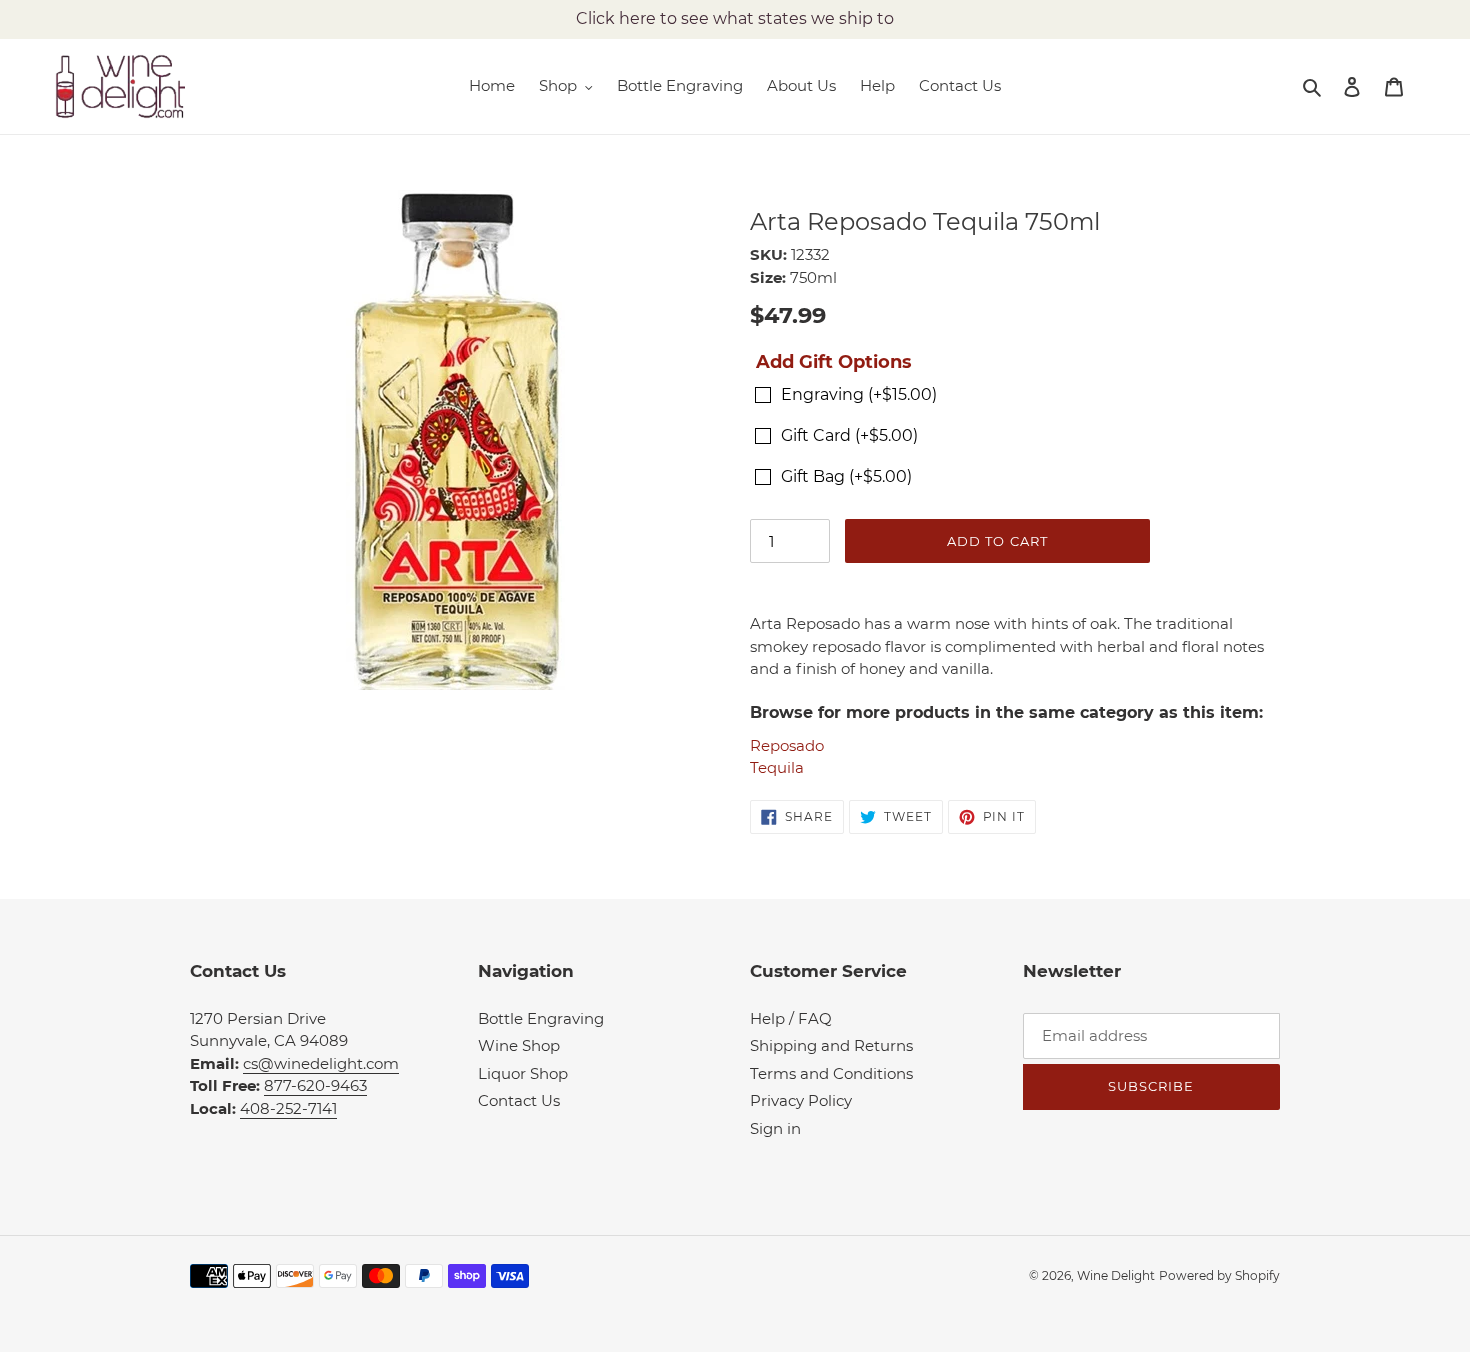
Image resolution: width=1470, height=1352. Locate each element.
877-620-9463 (315, 1085)
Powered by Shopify (1219, 1275)
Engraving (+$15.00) (859, 394)
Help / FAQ (791, 1018)
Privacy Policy (801, 1100)
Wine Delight (1116, 1275)
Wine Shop (519, 1045)
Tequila (777, 767)
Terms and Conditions (831, 1073)
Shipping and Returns (831, 1045)
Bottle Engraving (541, 1018)
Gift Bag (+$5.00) (846, 476)
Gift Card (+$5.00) (849, 435)
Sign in (775, 1128)
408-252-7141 (288, 1108)
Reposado (787, 745)
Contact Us (519, 1100)
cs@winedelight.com (321, 1063)
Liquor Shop (523, 1073)
